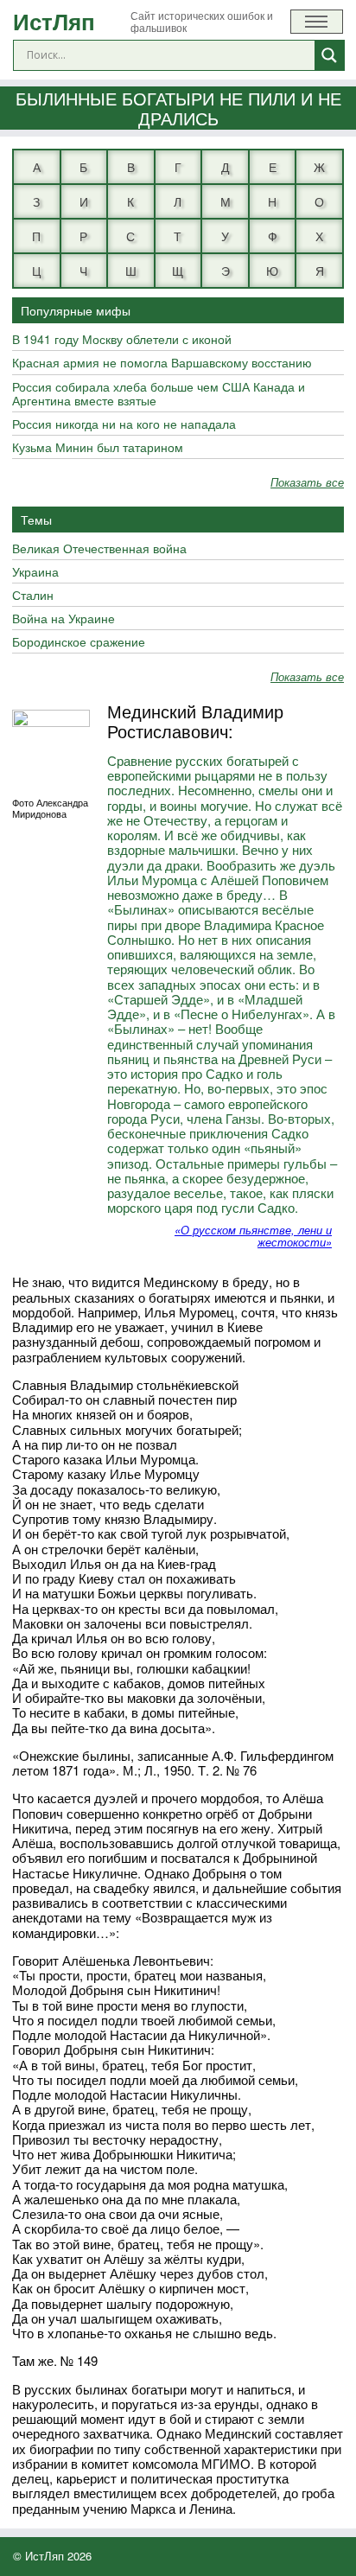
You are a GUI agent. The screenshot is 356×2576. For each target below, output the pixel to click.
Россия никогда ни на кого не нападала (124, 424)
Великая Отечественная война (99, 549)
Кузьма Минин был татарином (98, 448)
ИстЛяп (54, 21)
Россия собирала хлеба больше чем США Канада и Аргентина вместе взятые (159, 394)
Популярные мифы (76, 310)
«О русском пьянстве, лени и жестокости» (253, 1236)
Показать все (307, 483)
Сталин (33, 596)
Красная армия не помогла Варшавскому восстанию (162, 363)
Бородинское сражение (79, 642)
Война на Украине (64, 619)
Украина (35, 572)
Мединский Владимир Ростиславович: (195, 721)
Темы (36, 520)
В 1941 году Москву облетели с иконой (122, 340)
